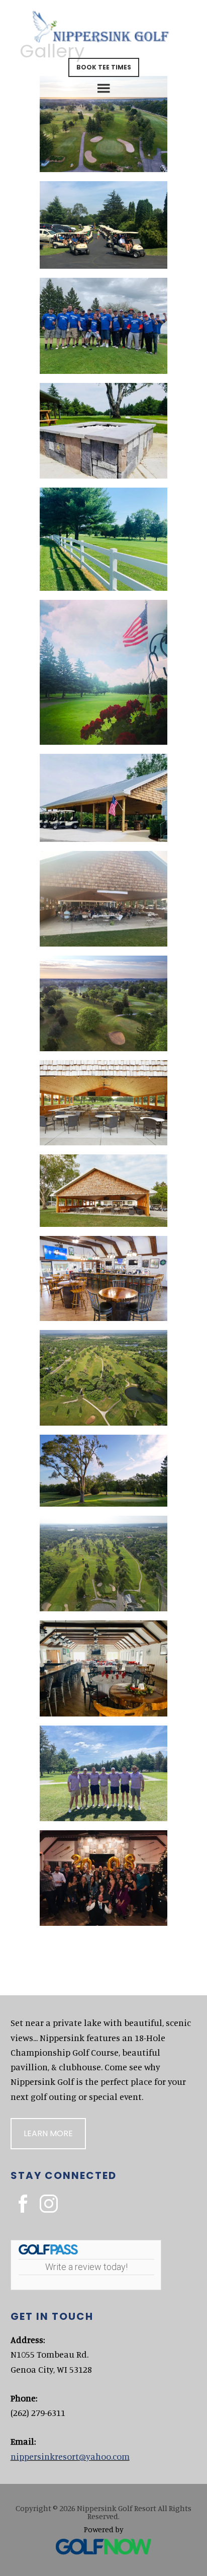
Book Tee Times (104, 67)
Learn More (48, 2133)
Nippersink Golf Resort (104, 30)
